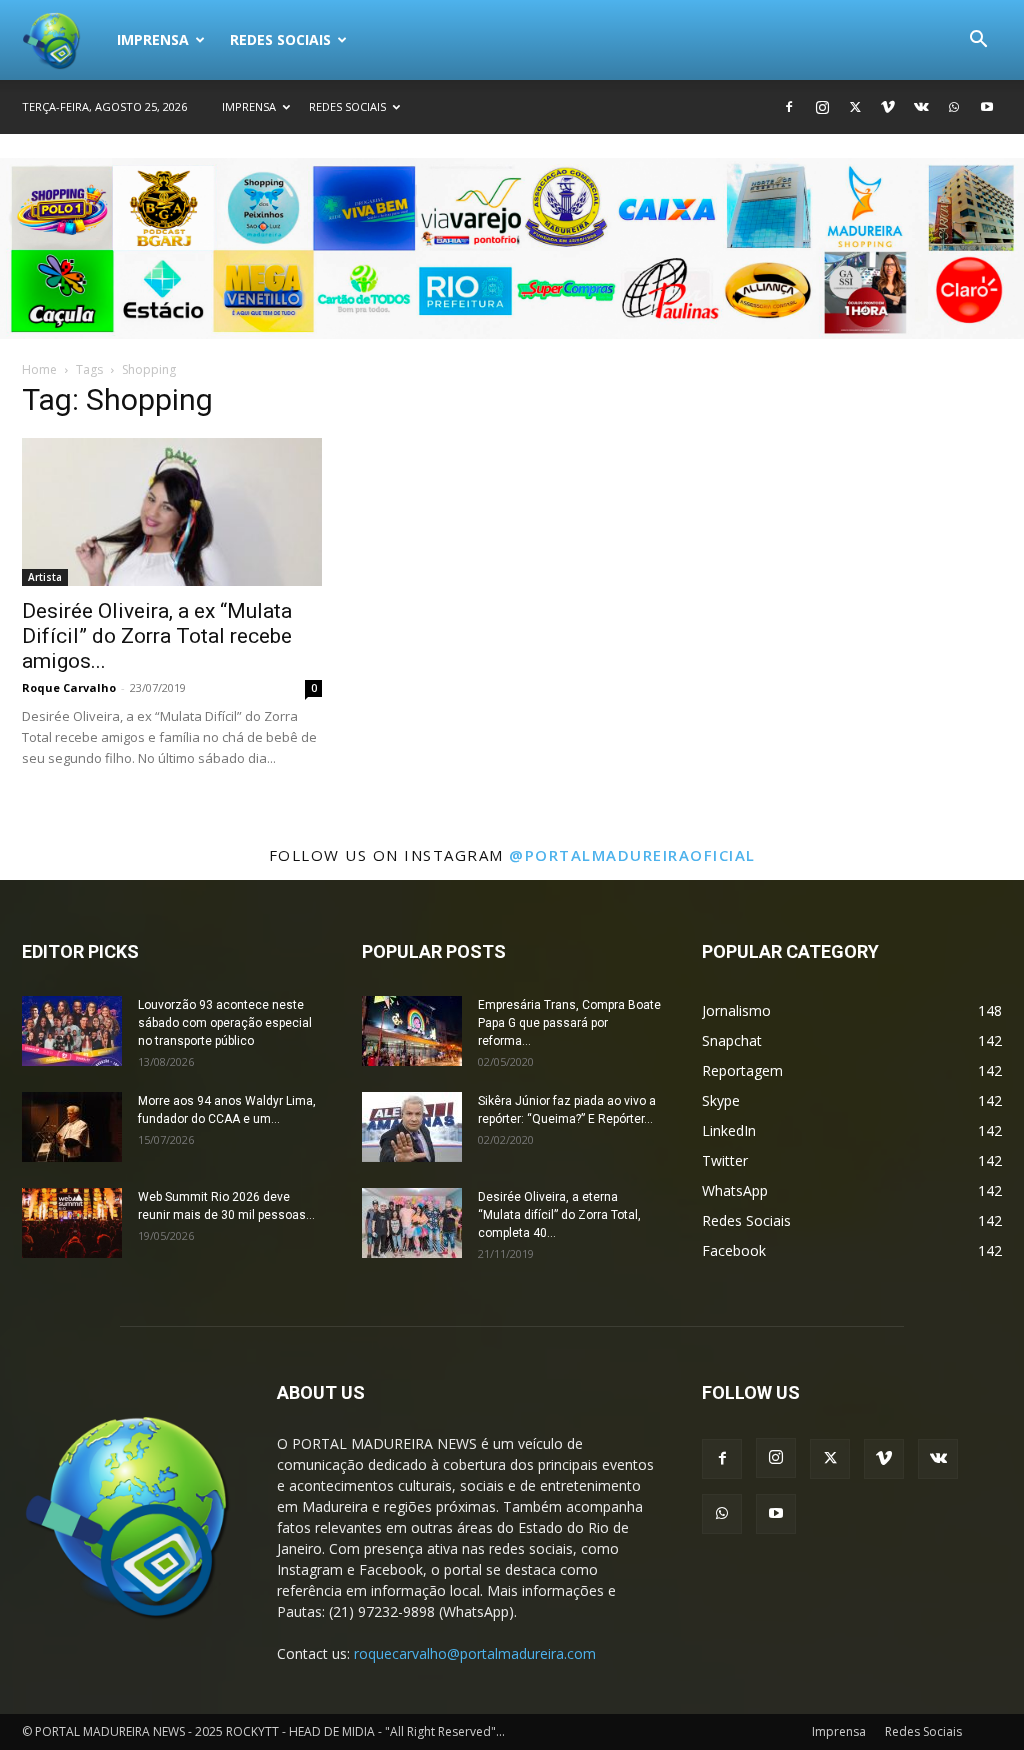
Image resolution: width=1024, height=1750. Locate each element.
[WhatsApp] (954, 107)
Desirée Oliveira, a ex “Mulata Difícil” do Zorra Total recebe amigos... (157, 636)
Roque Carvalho (69, 687)
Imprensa (153, 39)
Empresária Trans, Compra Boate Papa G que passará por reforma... (569, 1023)
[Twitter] (855, 107)
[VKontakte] (921, 107)
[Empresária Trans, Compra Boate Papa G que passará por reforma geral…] (412, 1031)
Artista (45, 577)
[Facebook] (789, 107)
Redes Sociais (280, 39)
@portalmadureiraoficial (632, 855)
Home (39, 369)
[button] (978, 41)
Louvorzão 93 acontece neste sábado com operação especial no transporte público (225, 1023)
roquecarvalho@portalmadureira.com (475, 1653)
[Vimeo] (888, 107)
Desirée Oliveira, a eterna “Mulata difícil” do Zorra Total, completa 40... (559, 1215)
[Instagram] (822, 107)
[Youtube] (987, 107)
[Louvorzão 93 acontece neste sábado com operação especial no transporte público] (72, 1031)
